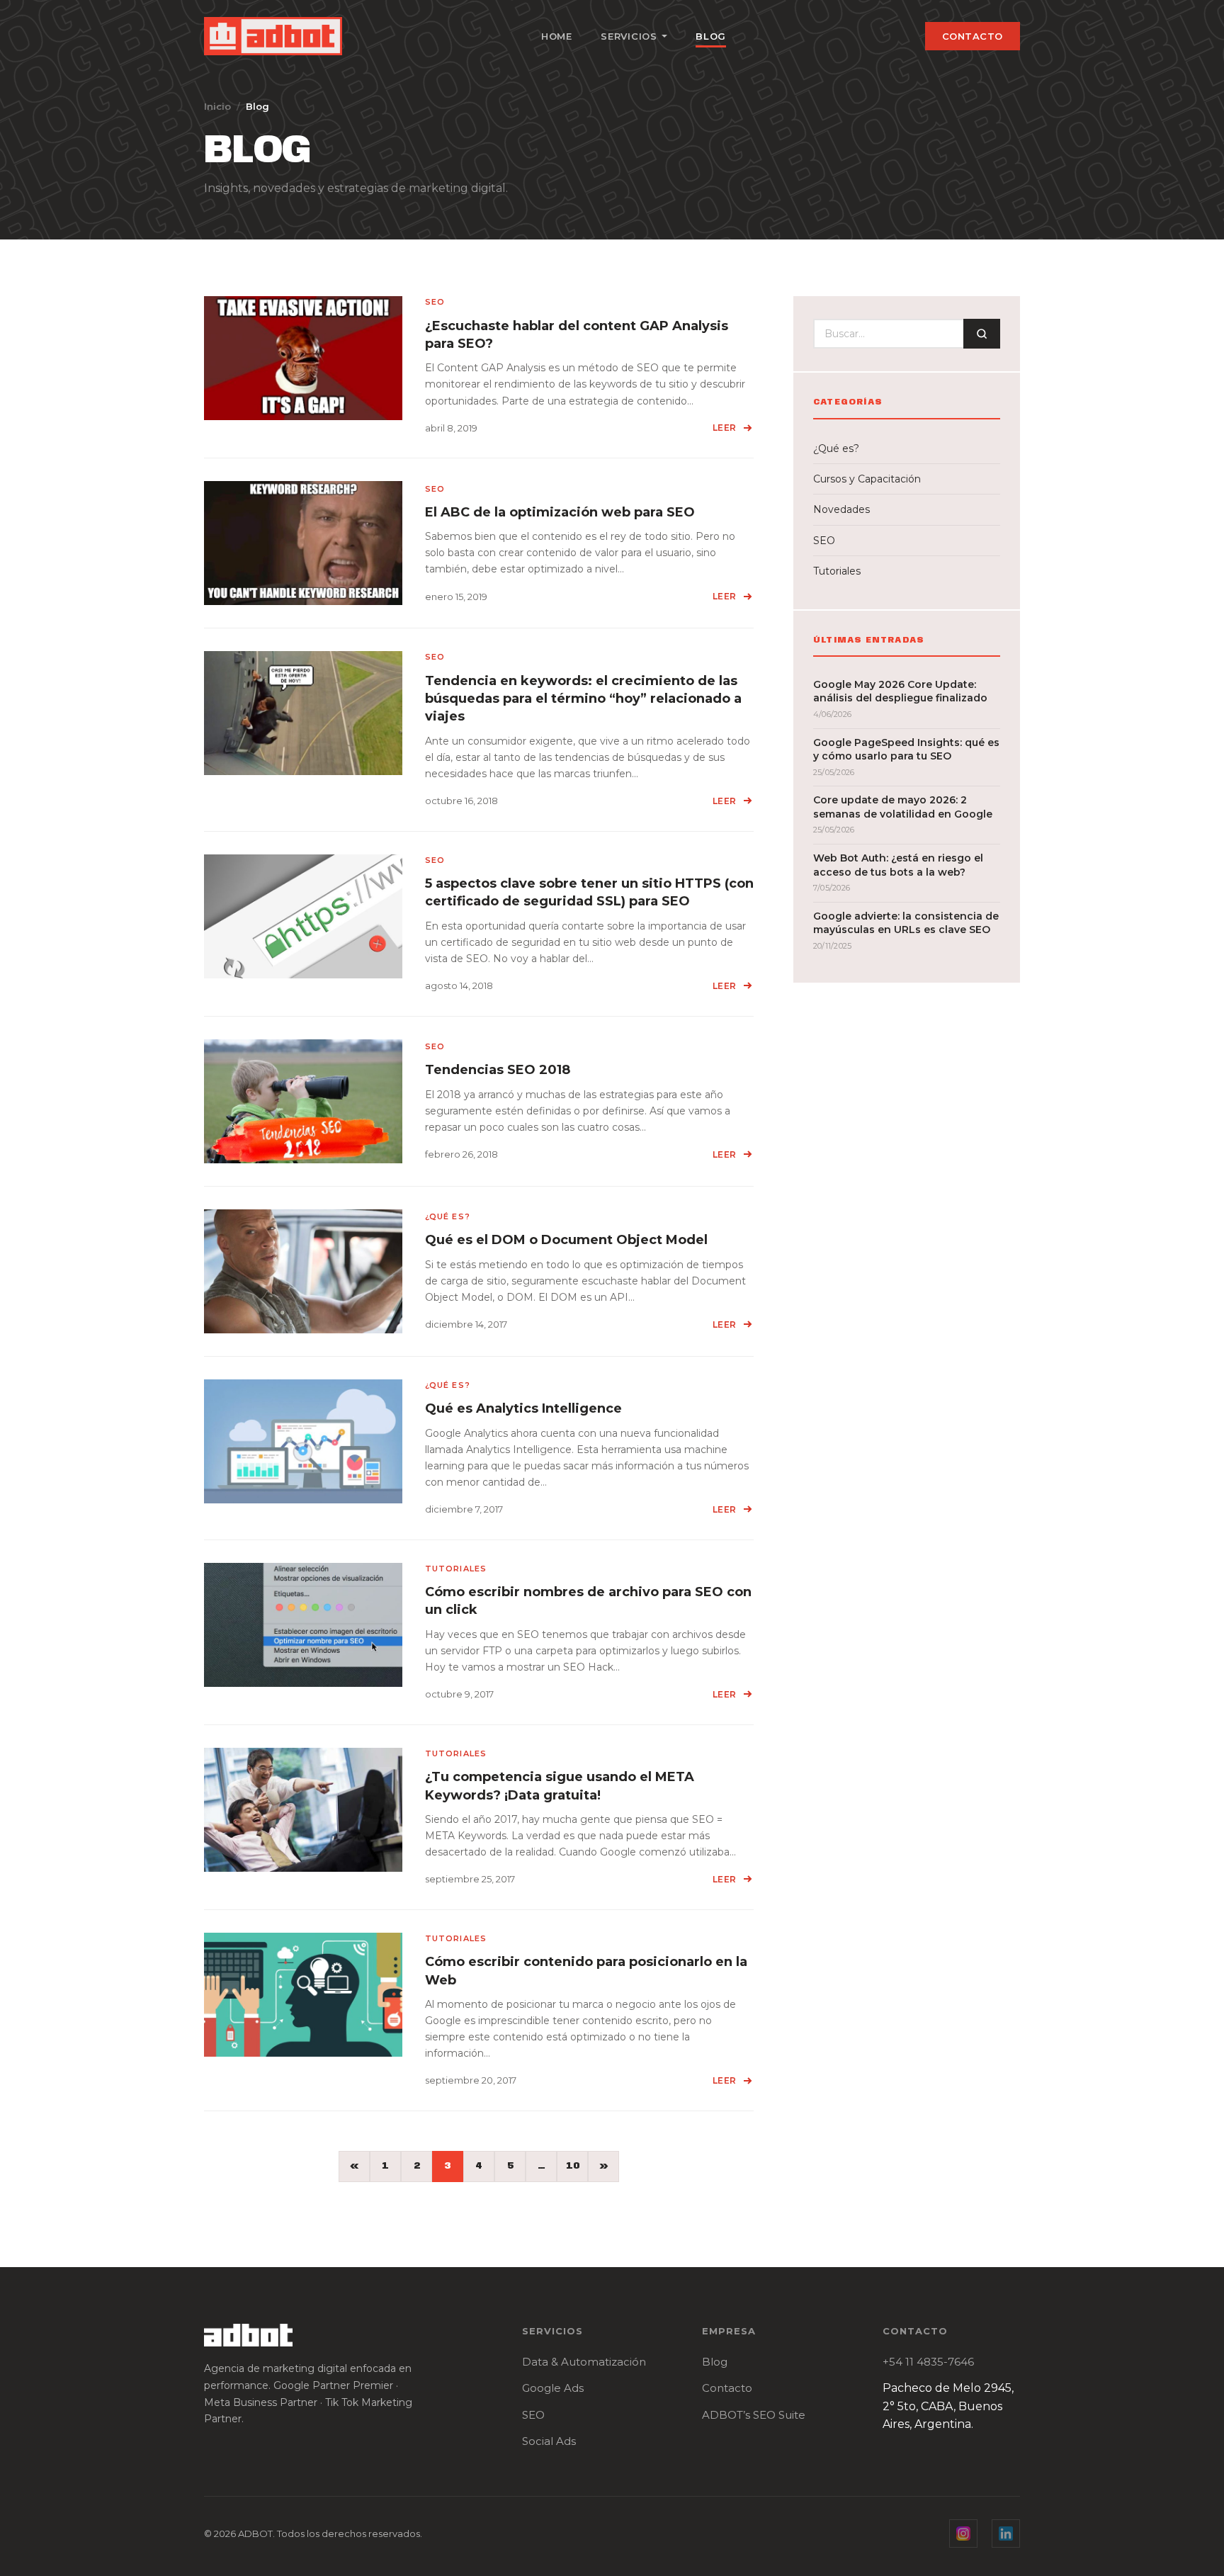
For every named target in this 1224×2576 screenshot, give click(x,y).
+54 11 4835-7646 (928, 2362)
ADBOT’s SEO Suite (754, 2415)
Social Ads (549, 2441)
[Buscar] (982, 334)
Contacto (973, 36)
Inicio (217, 106)
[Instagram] (963, 2533)
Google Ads (553, 2388)
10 (573, 2166)
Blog (711, 36)
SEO (533, 2415)
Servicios (629, 36)
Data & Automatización (584, 2362)
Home (557, 36)
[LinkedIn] (1006, 2533)
